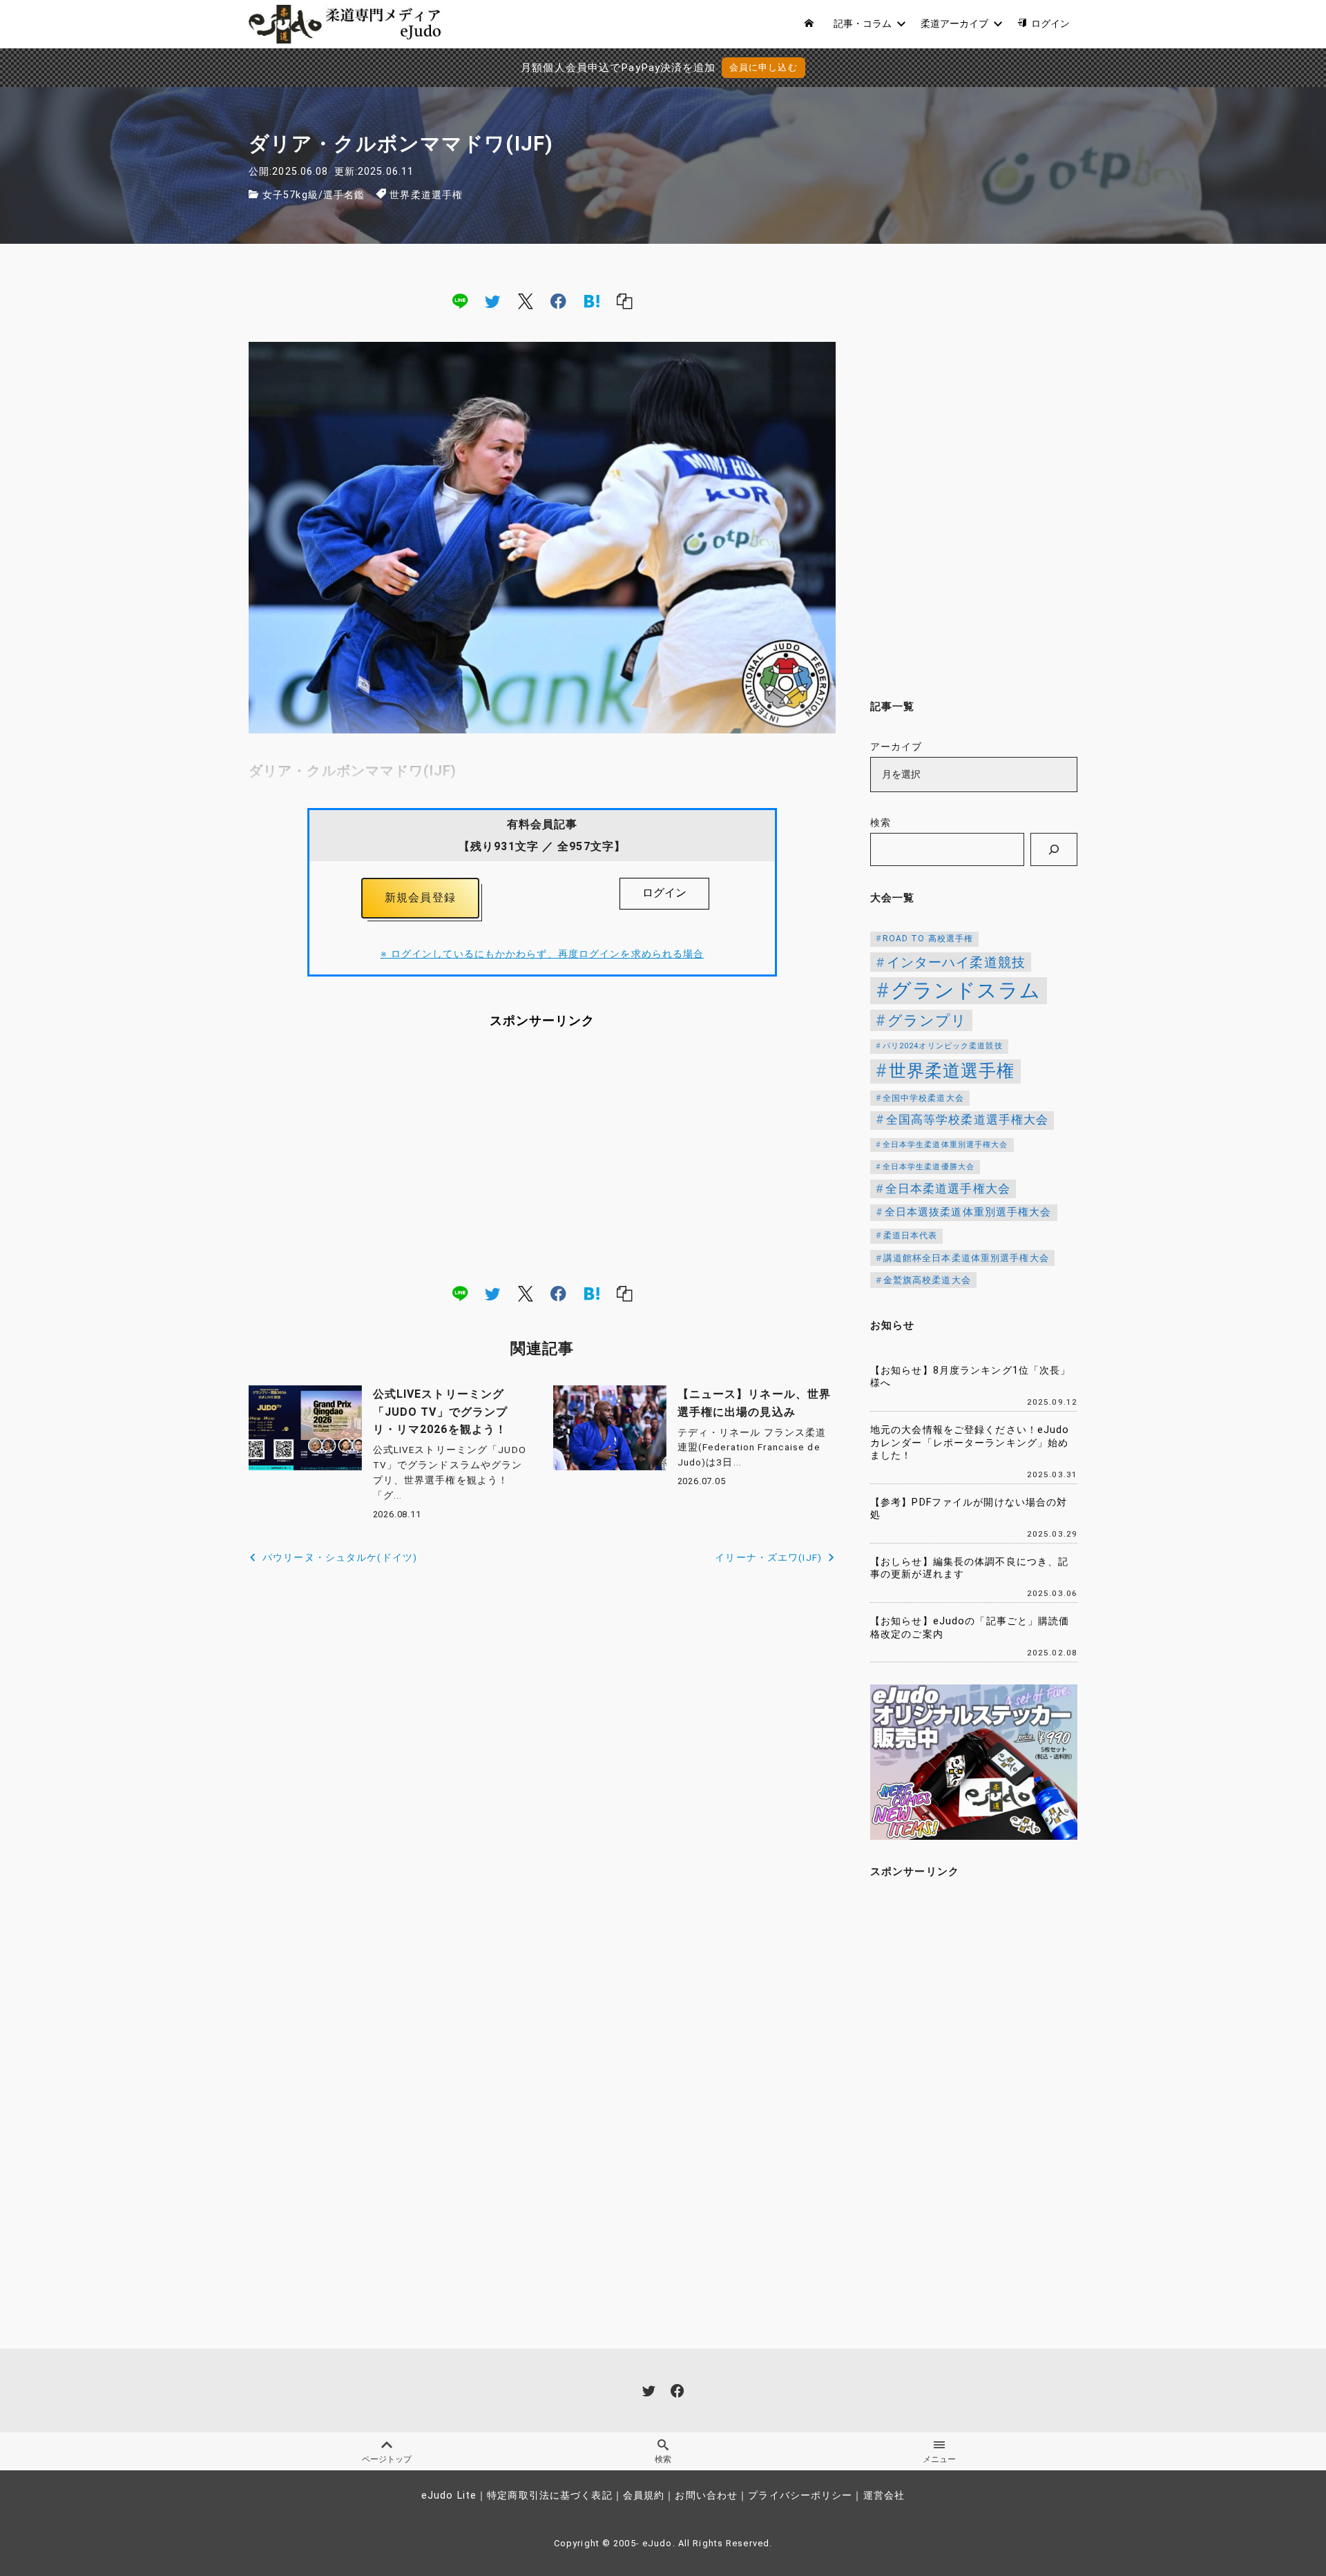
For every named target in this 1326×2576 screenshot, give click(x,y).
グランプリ (928, 1020)
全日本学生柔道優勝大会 (929, 1167)
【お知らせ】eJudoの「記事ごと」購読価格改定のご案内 (970, 1628)
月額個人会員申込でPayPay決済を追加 (618, 68)
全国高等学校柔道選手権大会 (968, 1119)
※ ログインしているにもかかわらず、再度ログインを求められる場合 (542, 954)
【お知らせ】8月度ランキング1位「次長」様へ (970, 1377)
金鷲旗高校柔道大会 (927, 1280)
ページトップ (387, 2459)
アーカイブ (896, 747)
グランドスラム (966, 990)
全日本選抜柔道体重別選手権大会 (968, 1212)
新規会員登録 (420, 897)
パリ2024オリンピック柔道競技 (943, 1046)
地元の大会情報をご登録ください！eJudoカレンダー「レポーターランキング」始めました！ (970, 1443)
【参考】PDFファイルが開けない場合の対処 (969, 1509)
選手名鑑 (344, 195)
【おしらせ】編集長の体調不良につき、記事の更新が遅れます (969, 1568)
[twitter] (492, 301)
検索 (881, 823)
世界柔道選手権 (426, 195)
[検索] (1054, 849)
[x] (526, 301)
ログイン (664, 893)
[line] (460, 301)
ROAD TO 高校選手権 (928, 939)
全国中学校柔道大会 (923, 1098)
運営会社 (884, 2496)
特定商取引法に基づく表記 (549, 2496)
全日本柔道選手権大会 (948, 1189)
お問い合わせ (706, 2496)
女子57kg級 (290, 195)
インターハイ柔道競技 (956, 962)
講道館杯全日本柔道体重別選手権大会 (966, 1258)
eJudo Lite (449, 2496)
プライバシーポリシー (800, 2496)
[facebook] (558, 301)
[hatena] (592, 301)
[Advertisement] (542, 1156)
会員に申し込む (763, 67)
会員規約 (644, 2496)
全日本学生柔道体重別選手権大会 (945, 1145)
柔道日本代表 (911, 1236)
